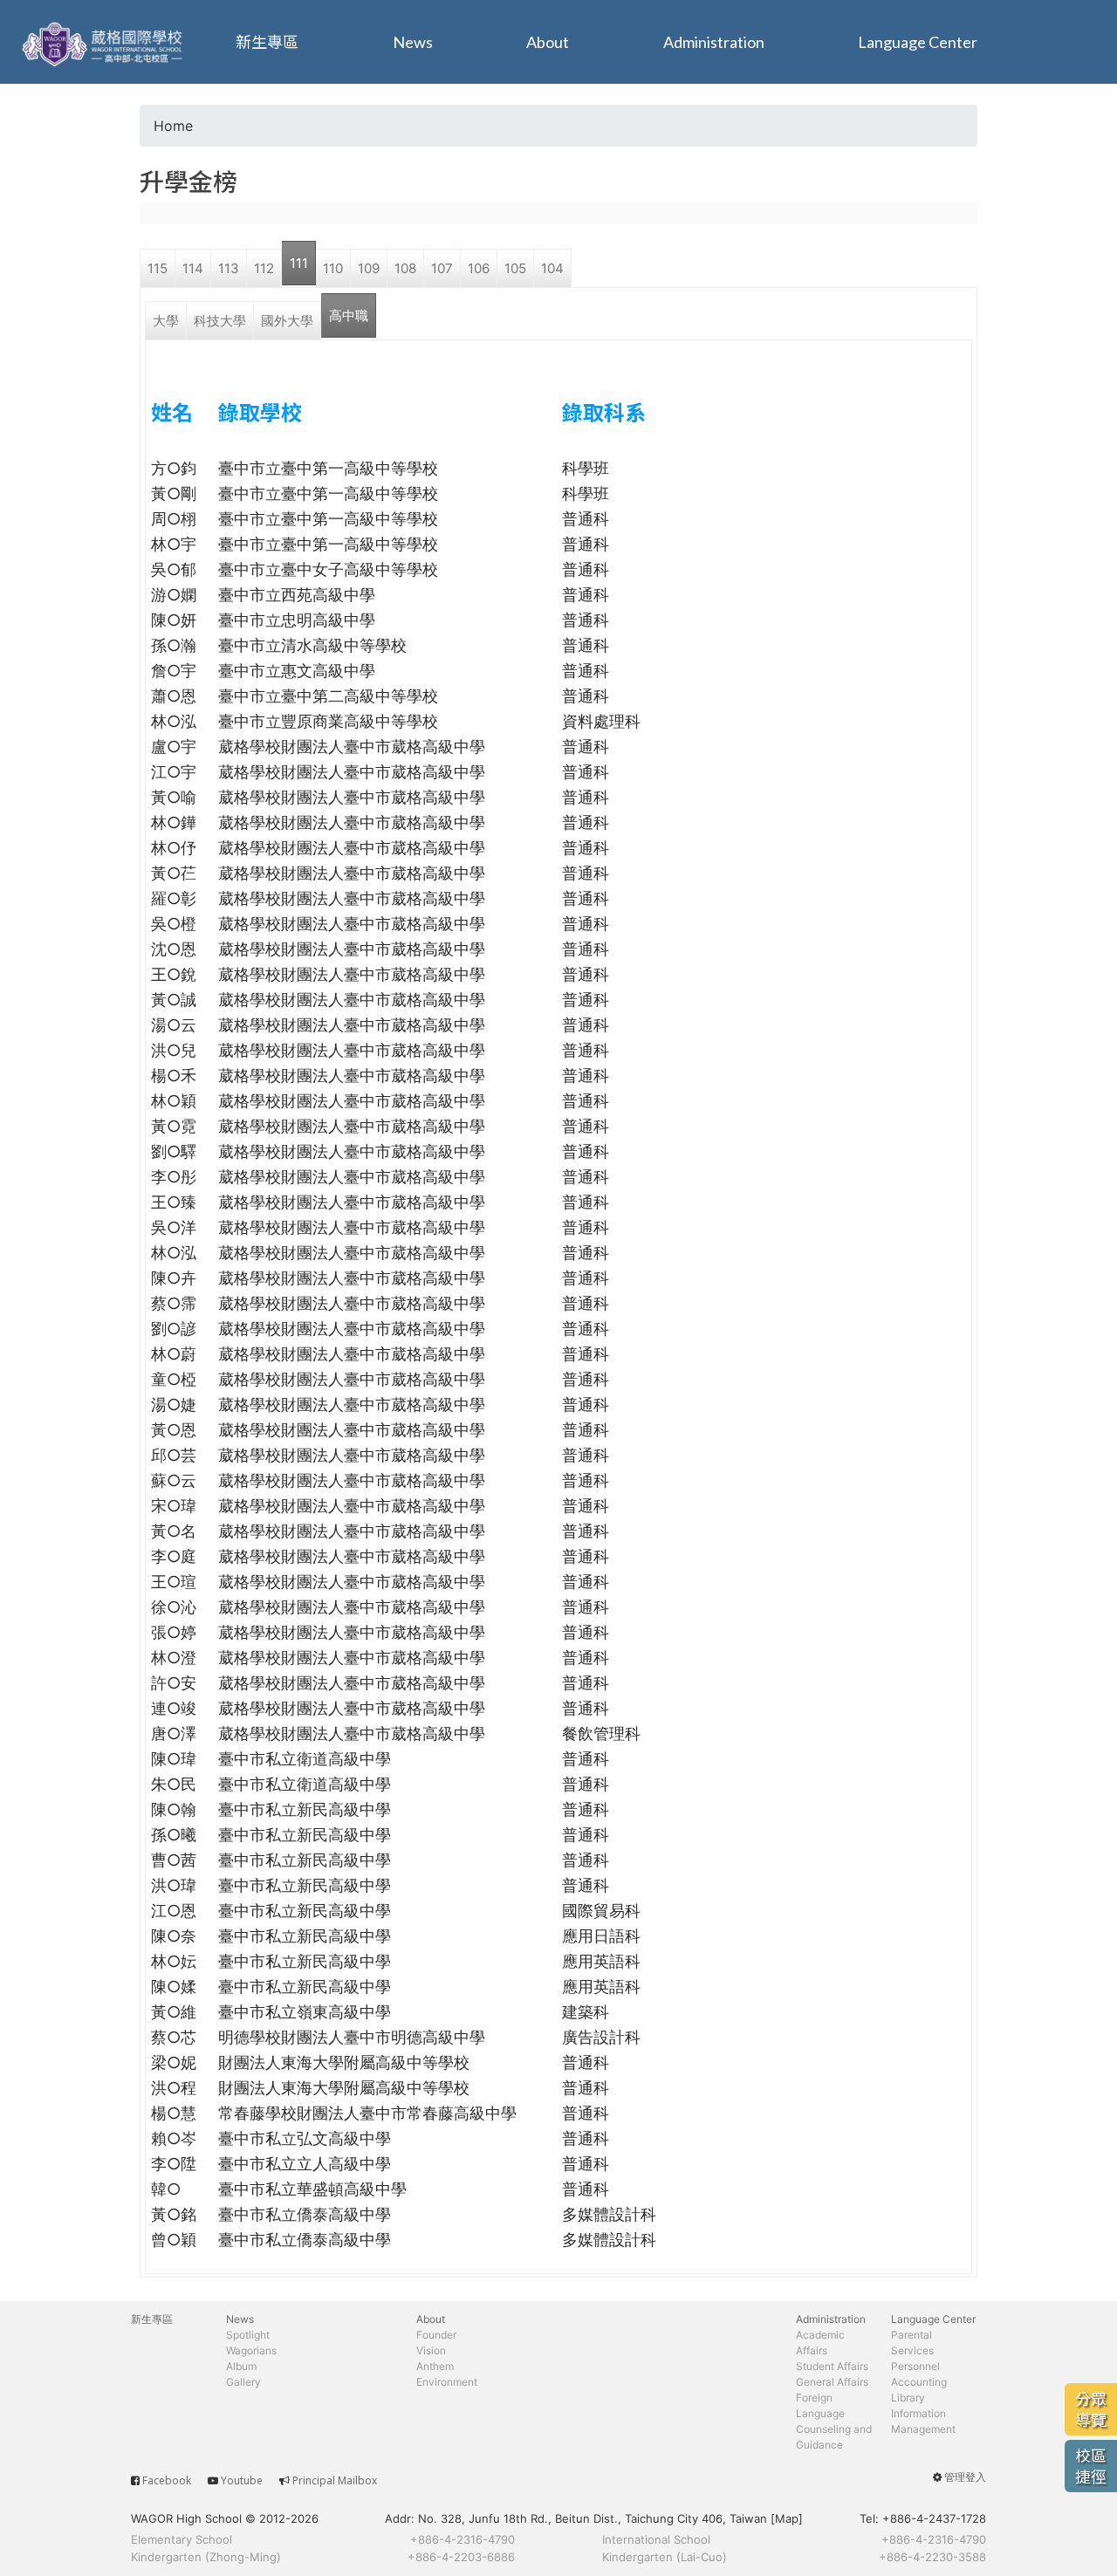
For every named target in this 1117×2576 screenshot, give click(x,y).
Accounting (919, 2382)
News (413, 42)
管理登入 (965, 2477)
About (548, 42)
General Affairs (832, 2382)
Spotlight (248, 2335)
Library (908, 2398)
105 (515, 268)
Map (787, 2518)
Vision (431, 2350)
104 (552, 268)
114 (193, 268)
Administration (714, 42)
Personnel (915, 2366)
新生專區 (267, 42)
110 (333, 268)
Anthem (435, 2366)
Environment (447, 2382)
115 (158, 268)
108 (405, 268)
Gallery (243, 2382)
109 (369, 268)
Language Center (918, 42)
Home (173, 126)
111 (299, 263)
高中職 (349, 315)
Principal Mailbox (335, 2480)
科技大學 (220, 321)
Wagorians (251, 2350)
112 (264, 268)
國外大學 (287, 321)
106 (479, 268)
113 (229, 268)
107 (442, 268)
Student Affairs (832, 2366)
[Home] (105, 42)
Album (241, 2366)
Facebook (167, 2480)
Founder (436, 2335)
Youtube (242, 2480)
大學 (166, 321)
